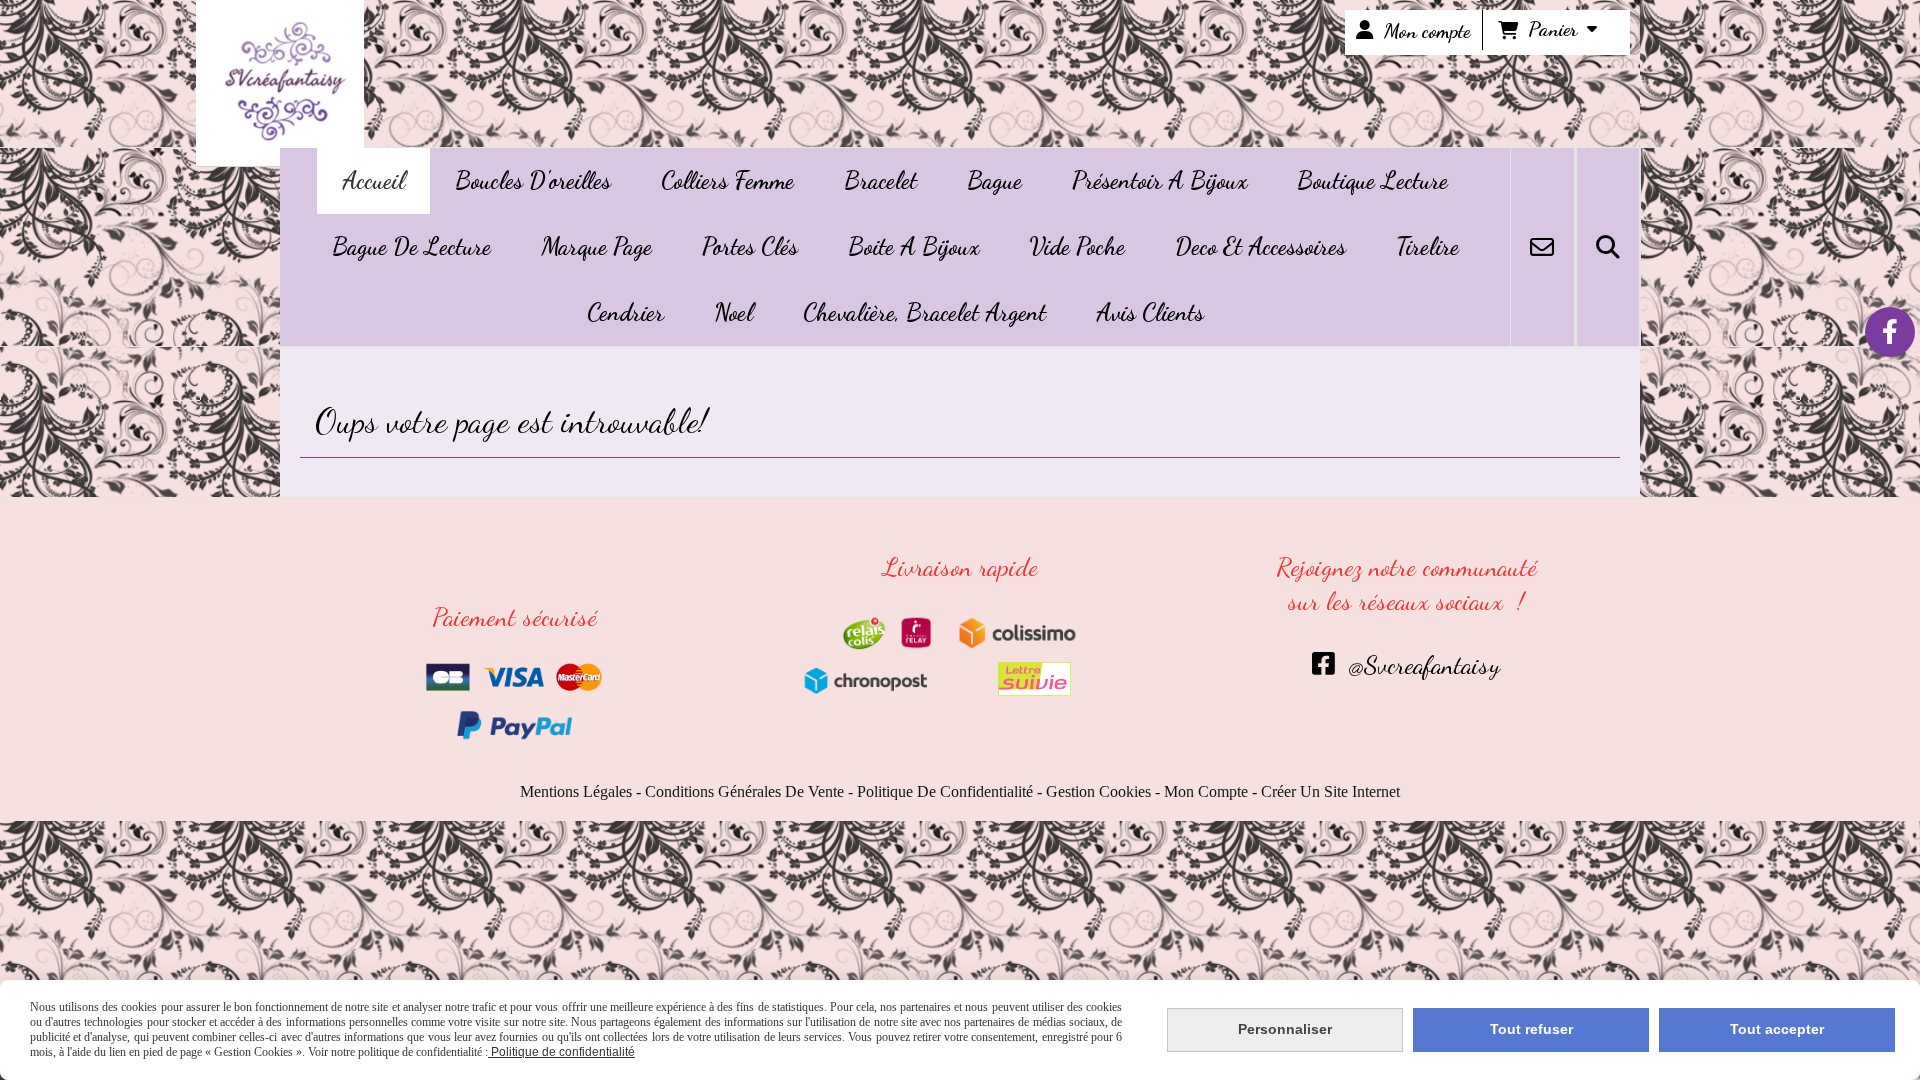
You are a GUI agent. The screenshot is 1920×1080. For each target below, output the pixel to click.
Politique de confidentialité (945, 791)
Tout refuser (1531, 1029)
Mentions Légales (576, 791)
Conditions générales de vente (744, 791)
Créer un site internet (1330, 791)
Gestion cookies (1098, 791)
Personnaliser (1285, 1029)
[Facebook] (1890, 332)
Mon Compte (1206, 791)
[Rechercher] (1608, 247)
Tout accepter (1777, 1029)
